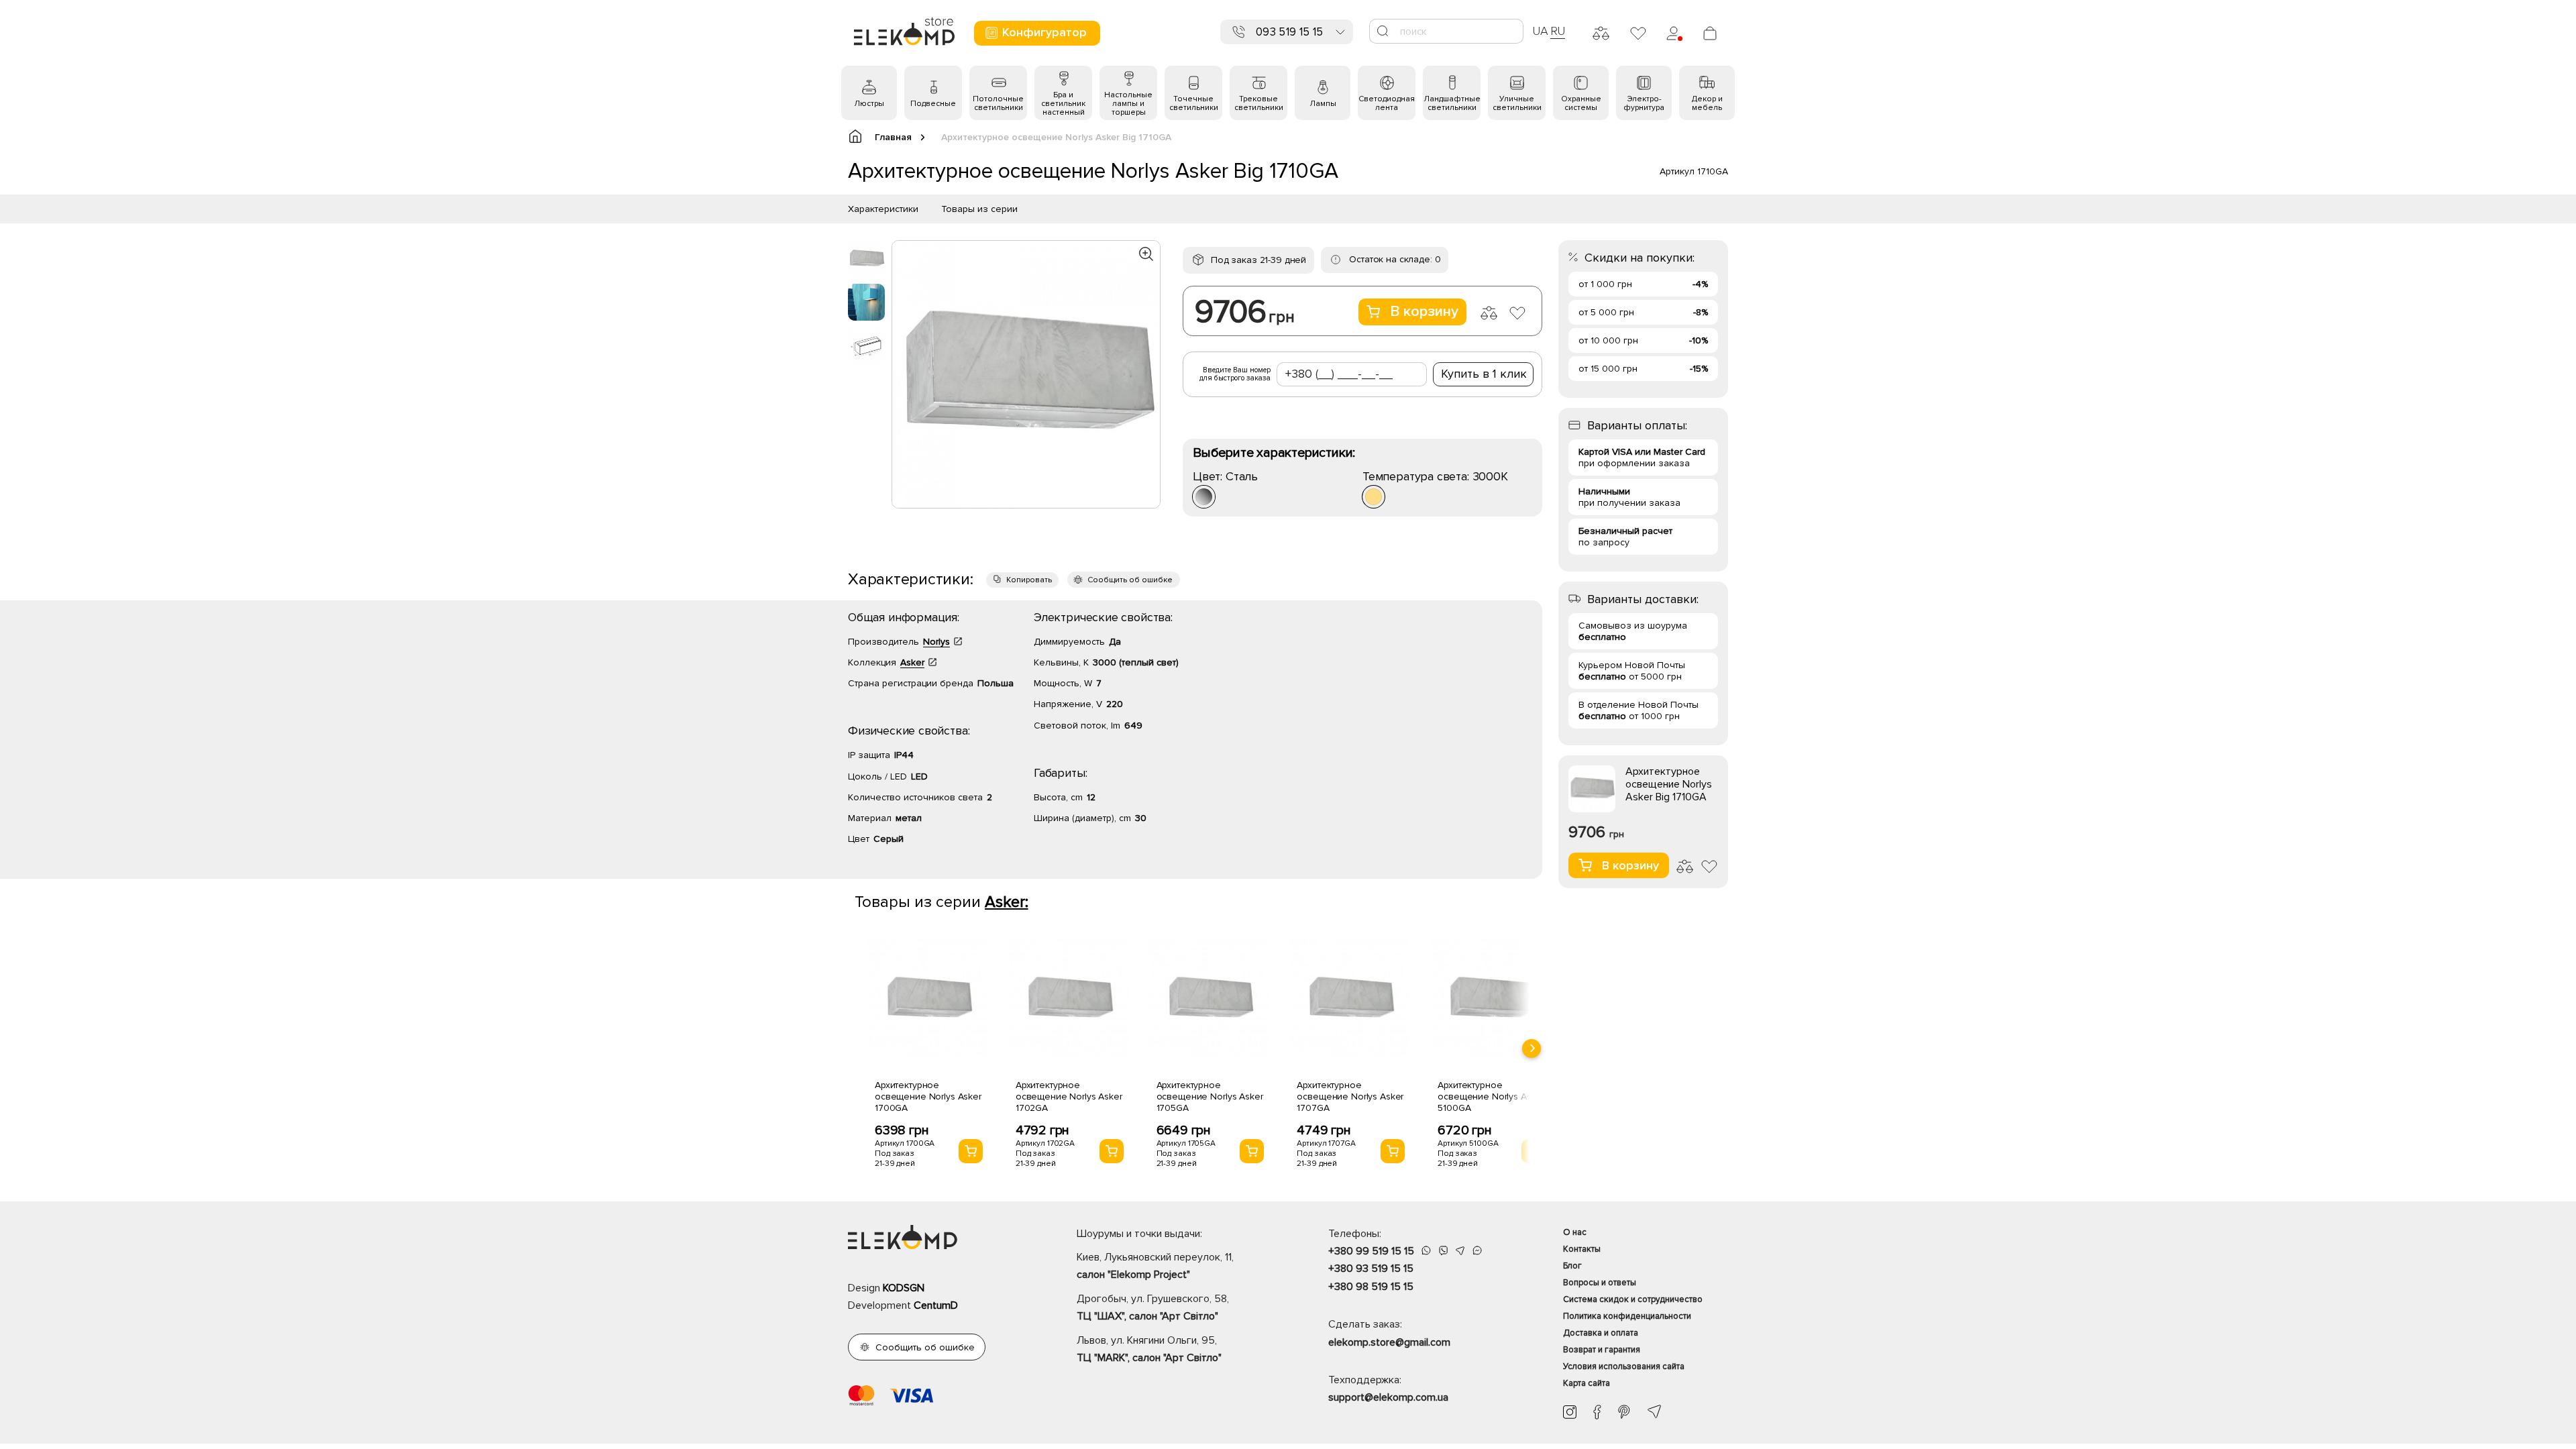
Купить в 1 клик (1484, 374)
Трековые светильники (1259, 103)
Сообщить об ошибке (1130, 580)
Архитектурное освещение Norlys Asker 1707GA (1350, 1096)
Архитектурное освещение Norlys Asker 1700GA (928, 1096)
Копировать (1029, 580)
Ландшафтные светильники (1452, 103)
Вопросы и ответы (1600, 1283)
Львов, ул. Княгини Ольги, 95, (1149, 1349)
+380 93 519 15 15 (1371, 1269)
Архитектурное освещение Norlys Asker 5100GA (1491, 1096)
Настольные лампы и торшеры (1128, 104)
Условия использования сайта (1624, 1366)
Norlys (936, 642)
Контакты (1582, 1249)
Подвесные (933, 104)
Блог (1572, 1266)
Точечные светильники (1194, 103)
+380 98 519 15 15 (1371, 1287)
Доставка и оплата (1601, 1333)
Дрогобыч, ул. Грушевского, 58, (1153, 1307)
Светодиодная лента (1387, 103)
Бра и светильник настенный (1063, 104)
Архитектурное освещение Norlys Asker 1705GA (1210, 1096)
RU (1558, 31)
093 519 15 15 (1289, 32)
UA (1540, 31)
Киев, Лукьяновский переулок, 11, (1155, 1266)
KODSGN (904, 1288)
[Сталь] (1204, 497)
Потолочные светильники (998, 103)
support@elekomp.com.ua (1388, 1397)
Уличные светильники (1517, 103)
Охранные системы (1581, 103)
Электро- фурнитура (1644, 103)
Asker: (1007, 902)
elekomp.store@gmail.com (1389, 1342)
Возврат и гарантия (1602, 1350)
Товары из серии (979, 209)
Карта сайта (1587, 1383)
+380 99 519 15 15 (1371, 1251)
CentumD (936, 1305)
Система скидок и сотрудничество (1633, 1299)
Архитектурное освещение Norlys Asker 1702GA (1069, 1096)
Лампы (1323, 104)
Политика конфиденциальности (1627, 1316)
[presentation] (1532, 1049)
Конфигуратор (1044, 32)
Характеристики (883, 209)
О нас (1575, 1232)
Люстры (869, 104)
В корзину (1424, 312)
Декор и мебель (1707, 103)
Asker (912, 662)
